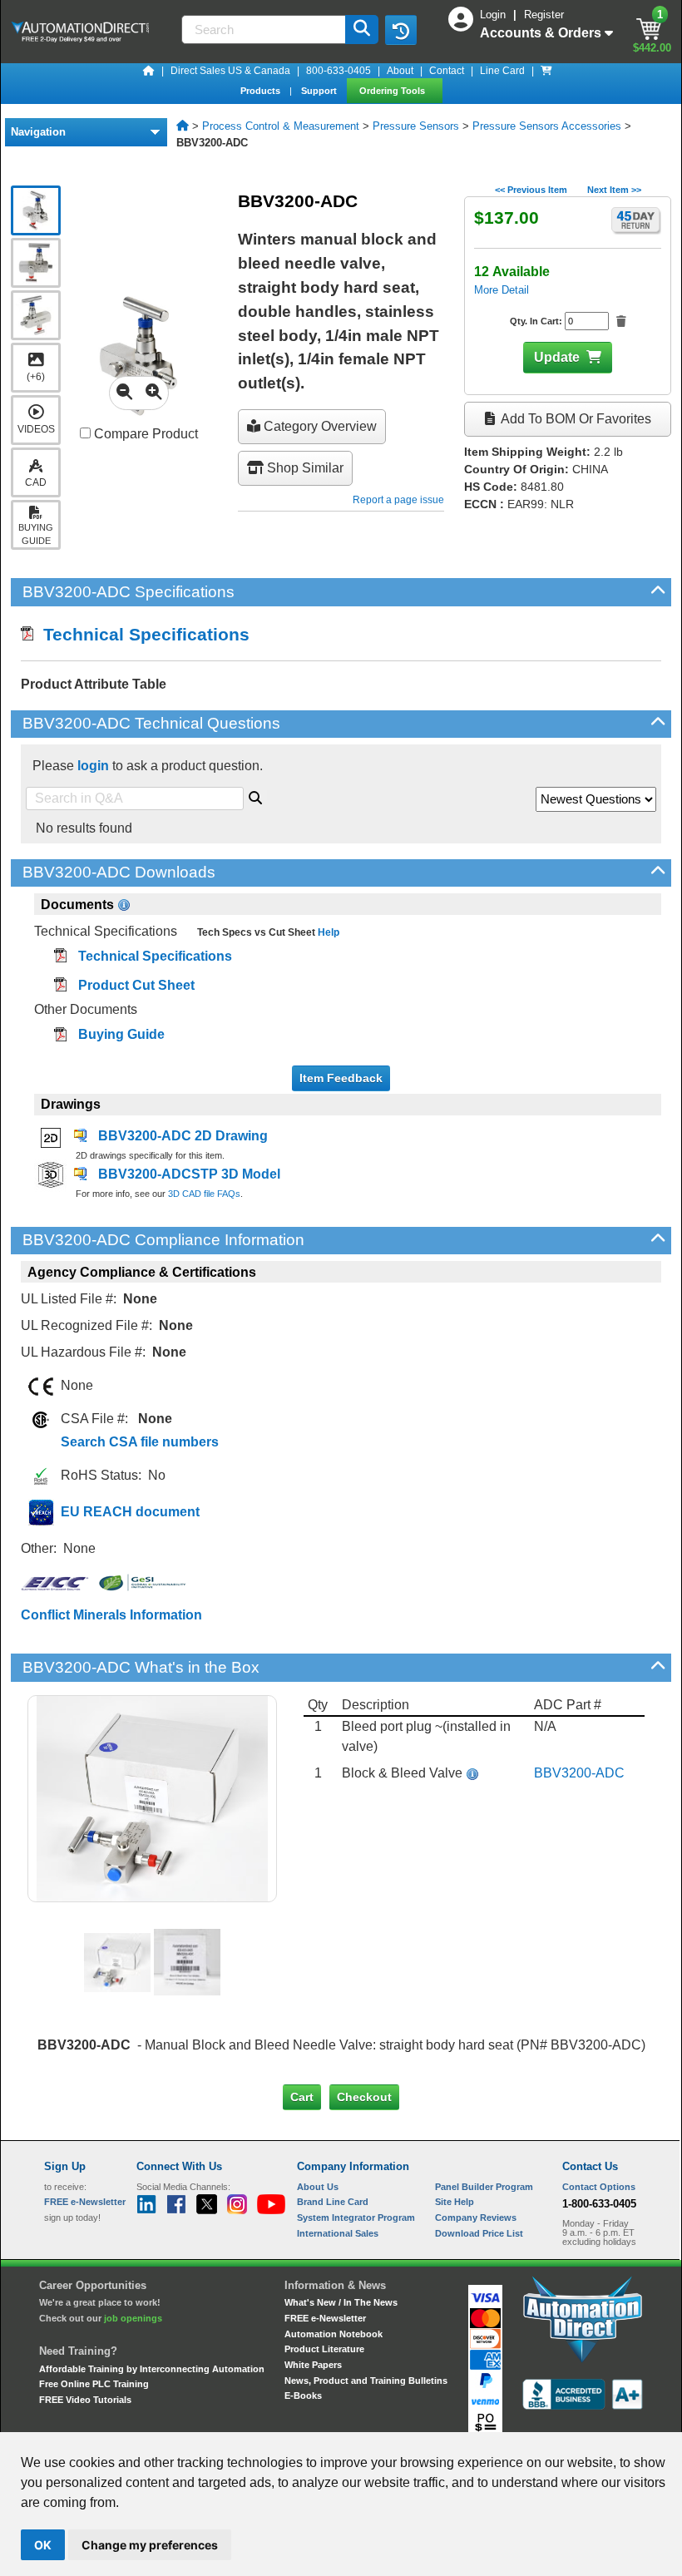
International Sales (338, 2233)
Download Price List (479, 2233)
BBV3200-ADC (579, 1773)
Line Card (502, 71)
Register (544, 15)
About (400, 71)
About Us (318, 2187)
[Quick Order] (546, 71)
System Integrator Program (356, 2218)
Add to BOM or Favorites (575, 419)
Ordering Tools (393, 91)
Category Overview (319, 426)
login (93, 766)
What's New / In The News (341, 2302)
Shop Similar (304, 468)
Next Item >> (614, 190)
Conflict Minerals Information (111, 1615)
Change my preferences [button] (150, 2545)
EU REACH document (130, 1512)
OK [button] (43, 2545)
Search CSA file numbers (140, 1442)
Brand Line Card (333, 2202)
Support (320, 91)
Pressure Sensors (416, 126)
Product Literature (324, 2349)
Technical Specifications (141, 634)
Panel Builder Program (484, 2187)
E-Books (303, 2396)
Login (494, 15)
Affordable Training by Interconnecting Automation (152, 2369)
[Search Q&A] (255, 795)
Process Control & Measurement (281, 126)
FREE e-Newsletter (325, 2318)
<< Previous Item (531, 190)
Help (327, 932)
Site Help (455, 2202)
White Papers (313, 2365)
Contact (447, 71)
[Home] (149, 71)
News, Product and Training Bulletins (366, 2381)
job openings (133, 2318)
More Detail (502, 290)
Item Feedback (341, 1078)
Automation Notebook (334, 2334)
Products (262, 91)
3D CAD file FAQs (204, 1194)
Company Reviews (476, 2218)
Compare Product (144, 434)
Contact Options (599, 2187)
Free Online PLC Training (94, 2384)
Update (557, 357)
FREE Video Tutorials (85, 2400)
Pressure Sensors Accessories (547, 126)
